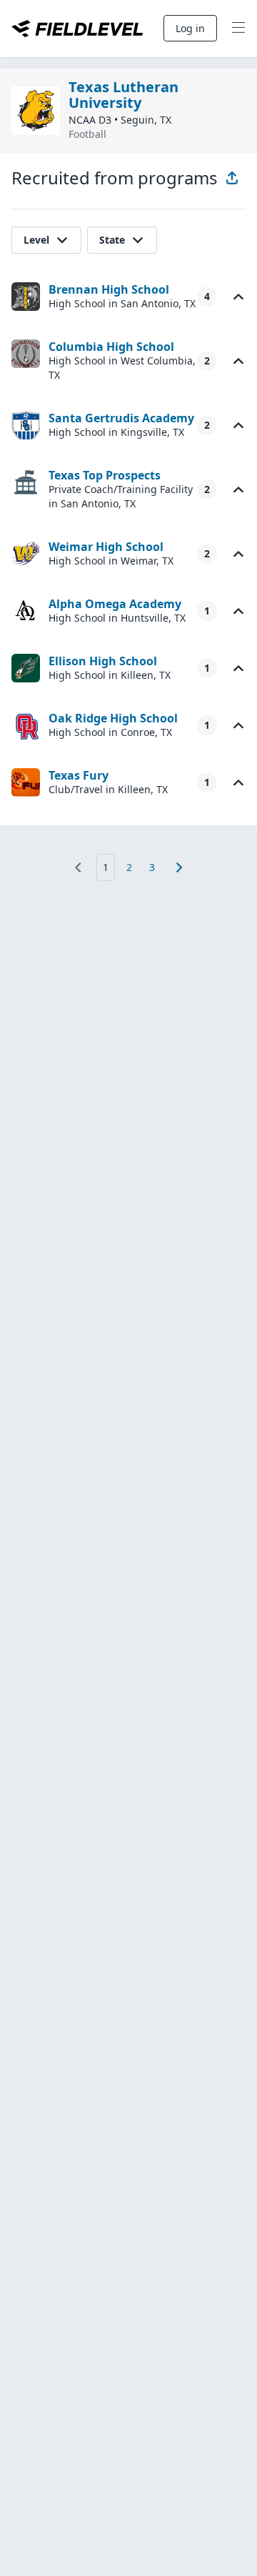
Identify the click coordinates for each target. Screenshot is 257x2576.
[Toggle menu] (238, 29)
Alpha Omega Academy (115, 604)
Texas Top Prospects (105, 475)
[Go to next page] (179, 867)
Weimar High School (106, 547)
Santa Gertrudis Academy (121, 418)
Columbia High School (111, 347)
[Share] (232, 178)
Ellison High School (103, 661)
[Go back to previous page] (78, 867)
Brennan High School (109, 289)
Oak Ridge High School (113, 718)
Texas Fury (79, 775)
